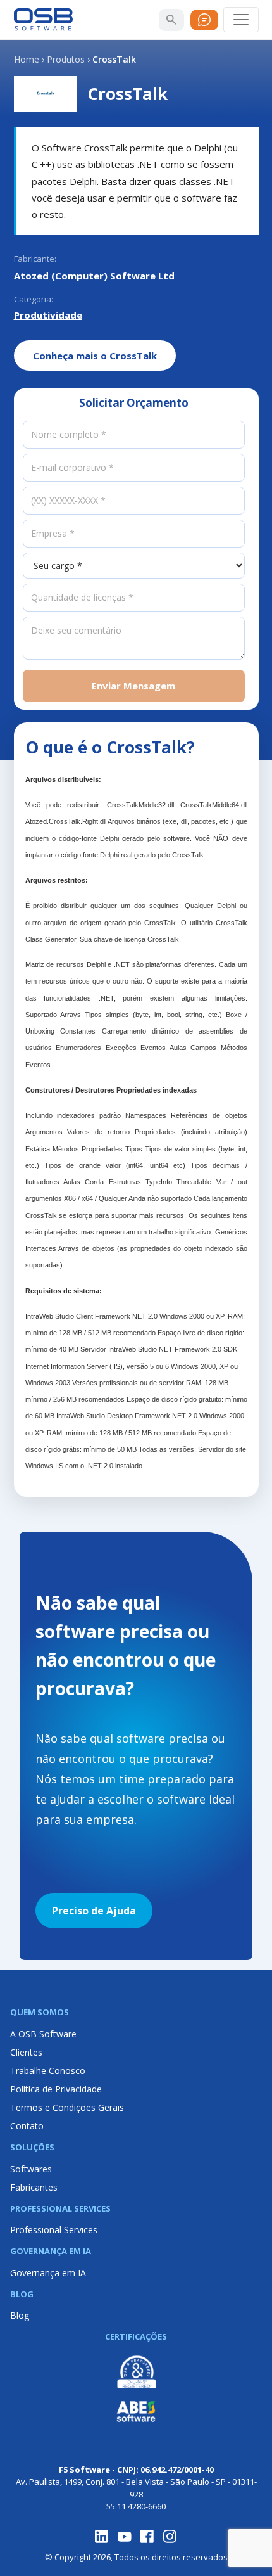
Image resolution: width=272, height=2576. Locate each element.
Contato (27, 2126)
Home (27, 59)
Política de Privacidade (56, 2089)
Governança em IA (48, 2273)
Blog (20, 2315)
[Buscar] (171, 20)
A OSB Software (43, 2034)
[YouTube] (125, 2537)
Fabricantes (34, 2187)
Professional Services (54, 2230)
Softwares (31, 2169)
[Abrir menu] (241, 20)
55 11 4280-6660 (136, 2506)
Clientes (26, 2052)
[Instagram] (170, 2537)
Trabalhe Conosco (48, 2071)
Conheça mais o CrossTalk (95, 356)
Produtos (66, 59)
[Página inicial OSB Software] (44, 20)
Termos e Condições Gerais (67, 2107)
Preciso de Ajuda (94, 1911)
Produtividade (48, 315)
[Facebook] (147, 2537)
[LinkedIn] (102, 2537)
